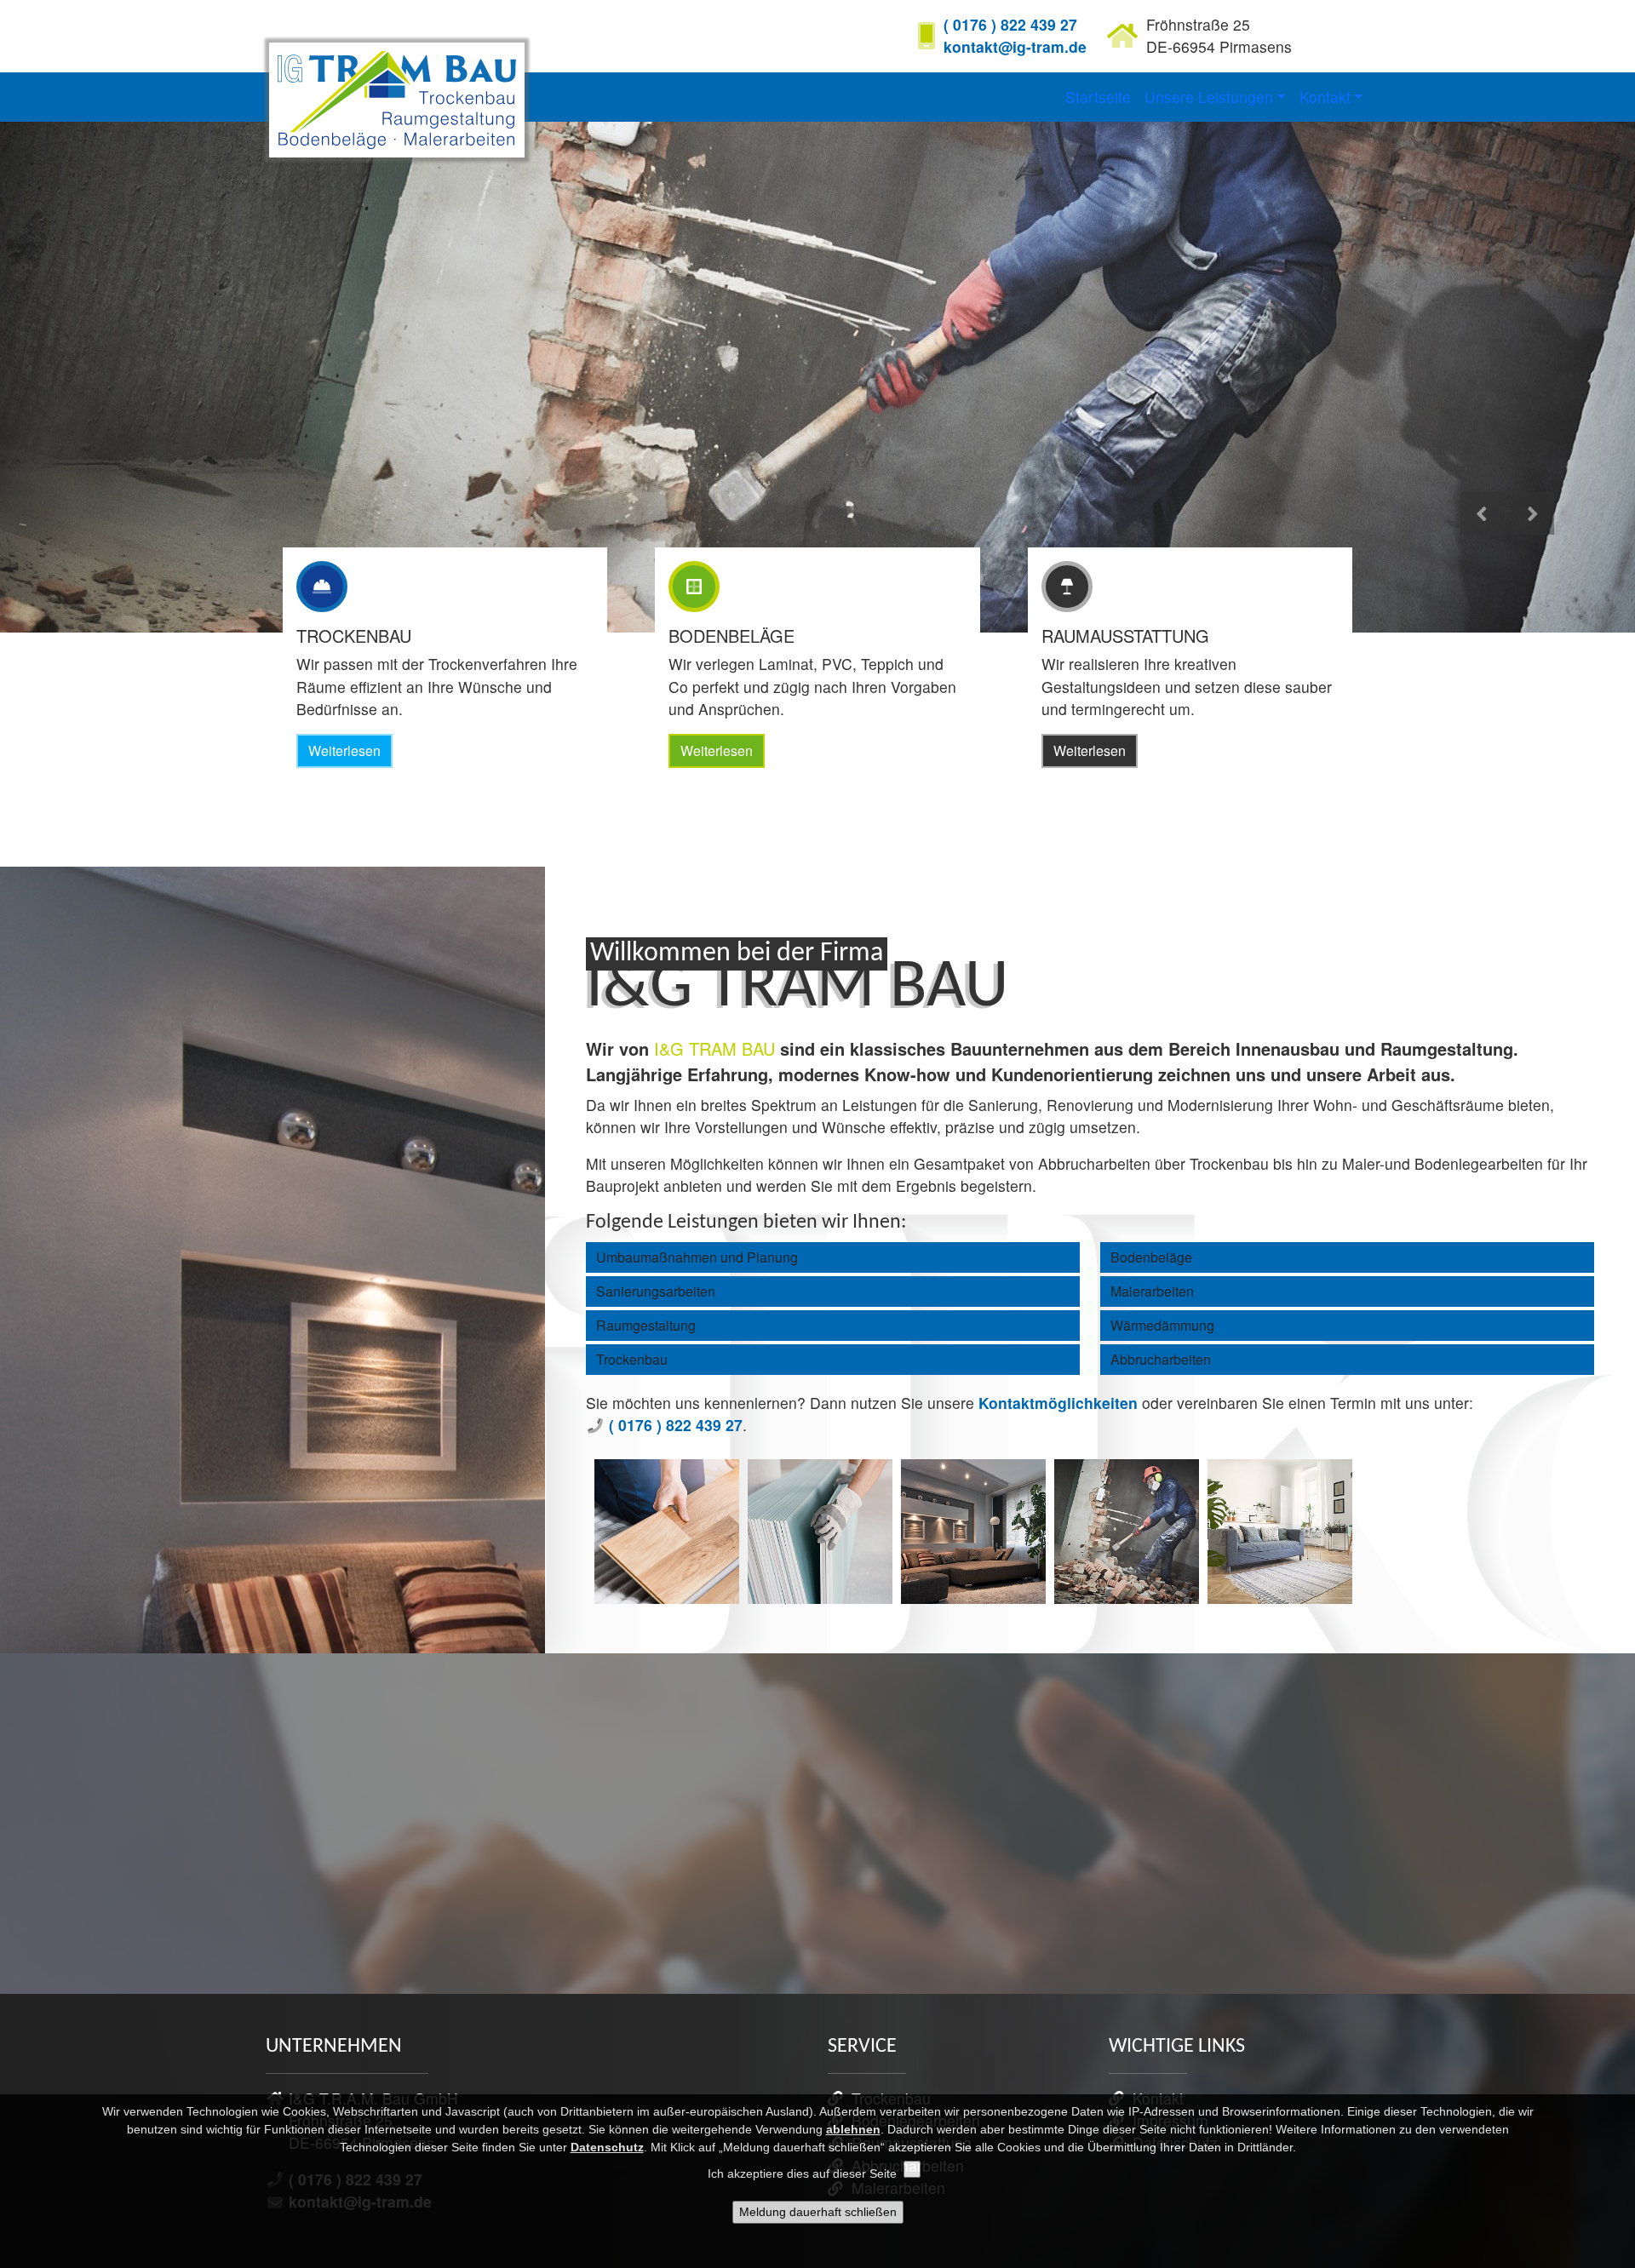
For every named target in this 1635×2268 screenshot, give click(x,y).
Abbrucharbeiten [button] (1161, 1359)
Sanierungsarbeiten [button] (656, 1291)
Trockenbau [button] (632, 1359)
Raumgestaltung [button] (646, 1325)
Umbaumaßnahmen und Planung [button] (697, 1257)
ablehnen (853, 2129)
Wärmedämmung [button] (1162, 1325)
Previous (1484, 533)
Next (1535, 533)
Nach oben (1575, 1962)
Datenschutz (607, 2147)
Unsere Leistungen (1209, 97)
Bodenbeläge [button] (1151, 1257)
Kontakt (1325, 97)
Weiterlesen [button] (344, 750)
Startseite (1098, 97)
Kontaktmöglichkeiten (1058, 1403)
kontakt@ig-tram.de (1015, 46)
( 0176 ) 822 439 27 (1010, 24)
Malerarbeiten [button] (1152, 1291)
